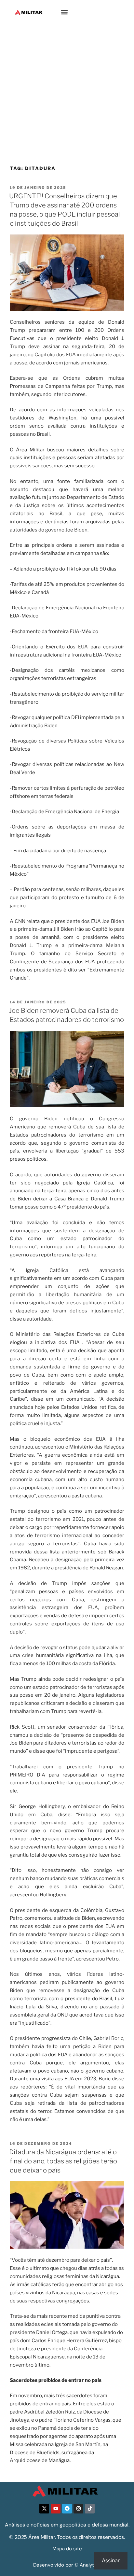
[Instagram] (78, 2509)
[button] (65, 12)
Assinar (111, 2561)
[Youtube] (56, 2509)
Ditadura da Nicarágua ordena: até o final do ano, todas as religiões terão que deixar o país (63, 2161)
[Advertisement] (67, 95)
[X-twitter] (44, 2509)
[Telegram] (67, 2509)
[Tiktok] (90, 2509)
